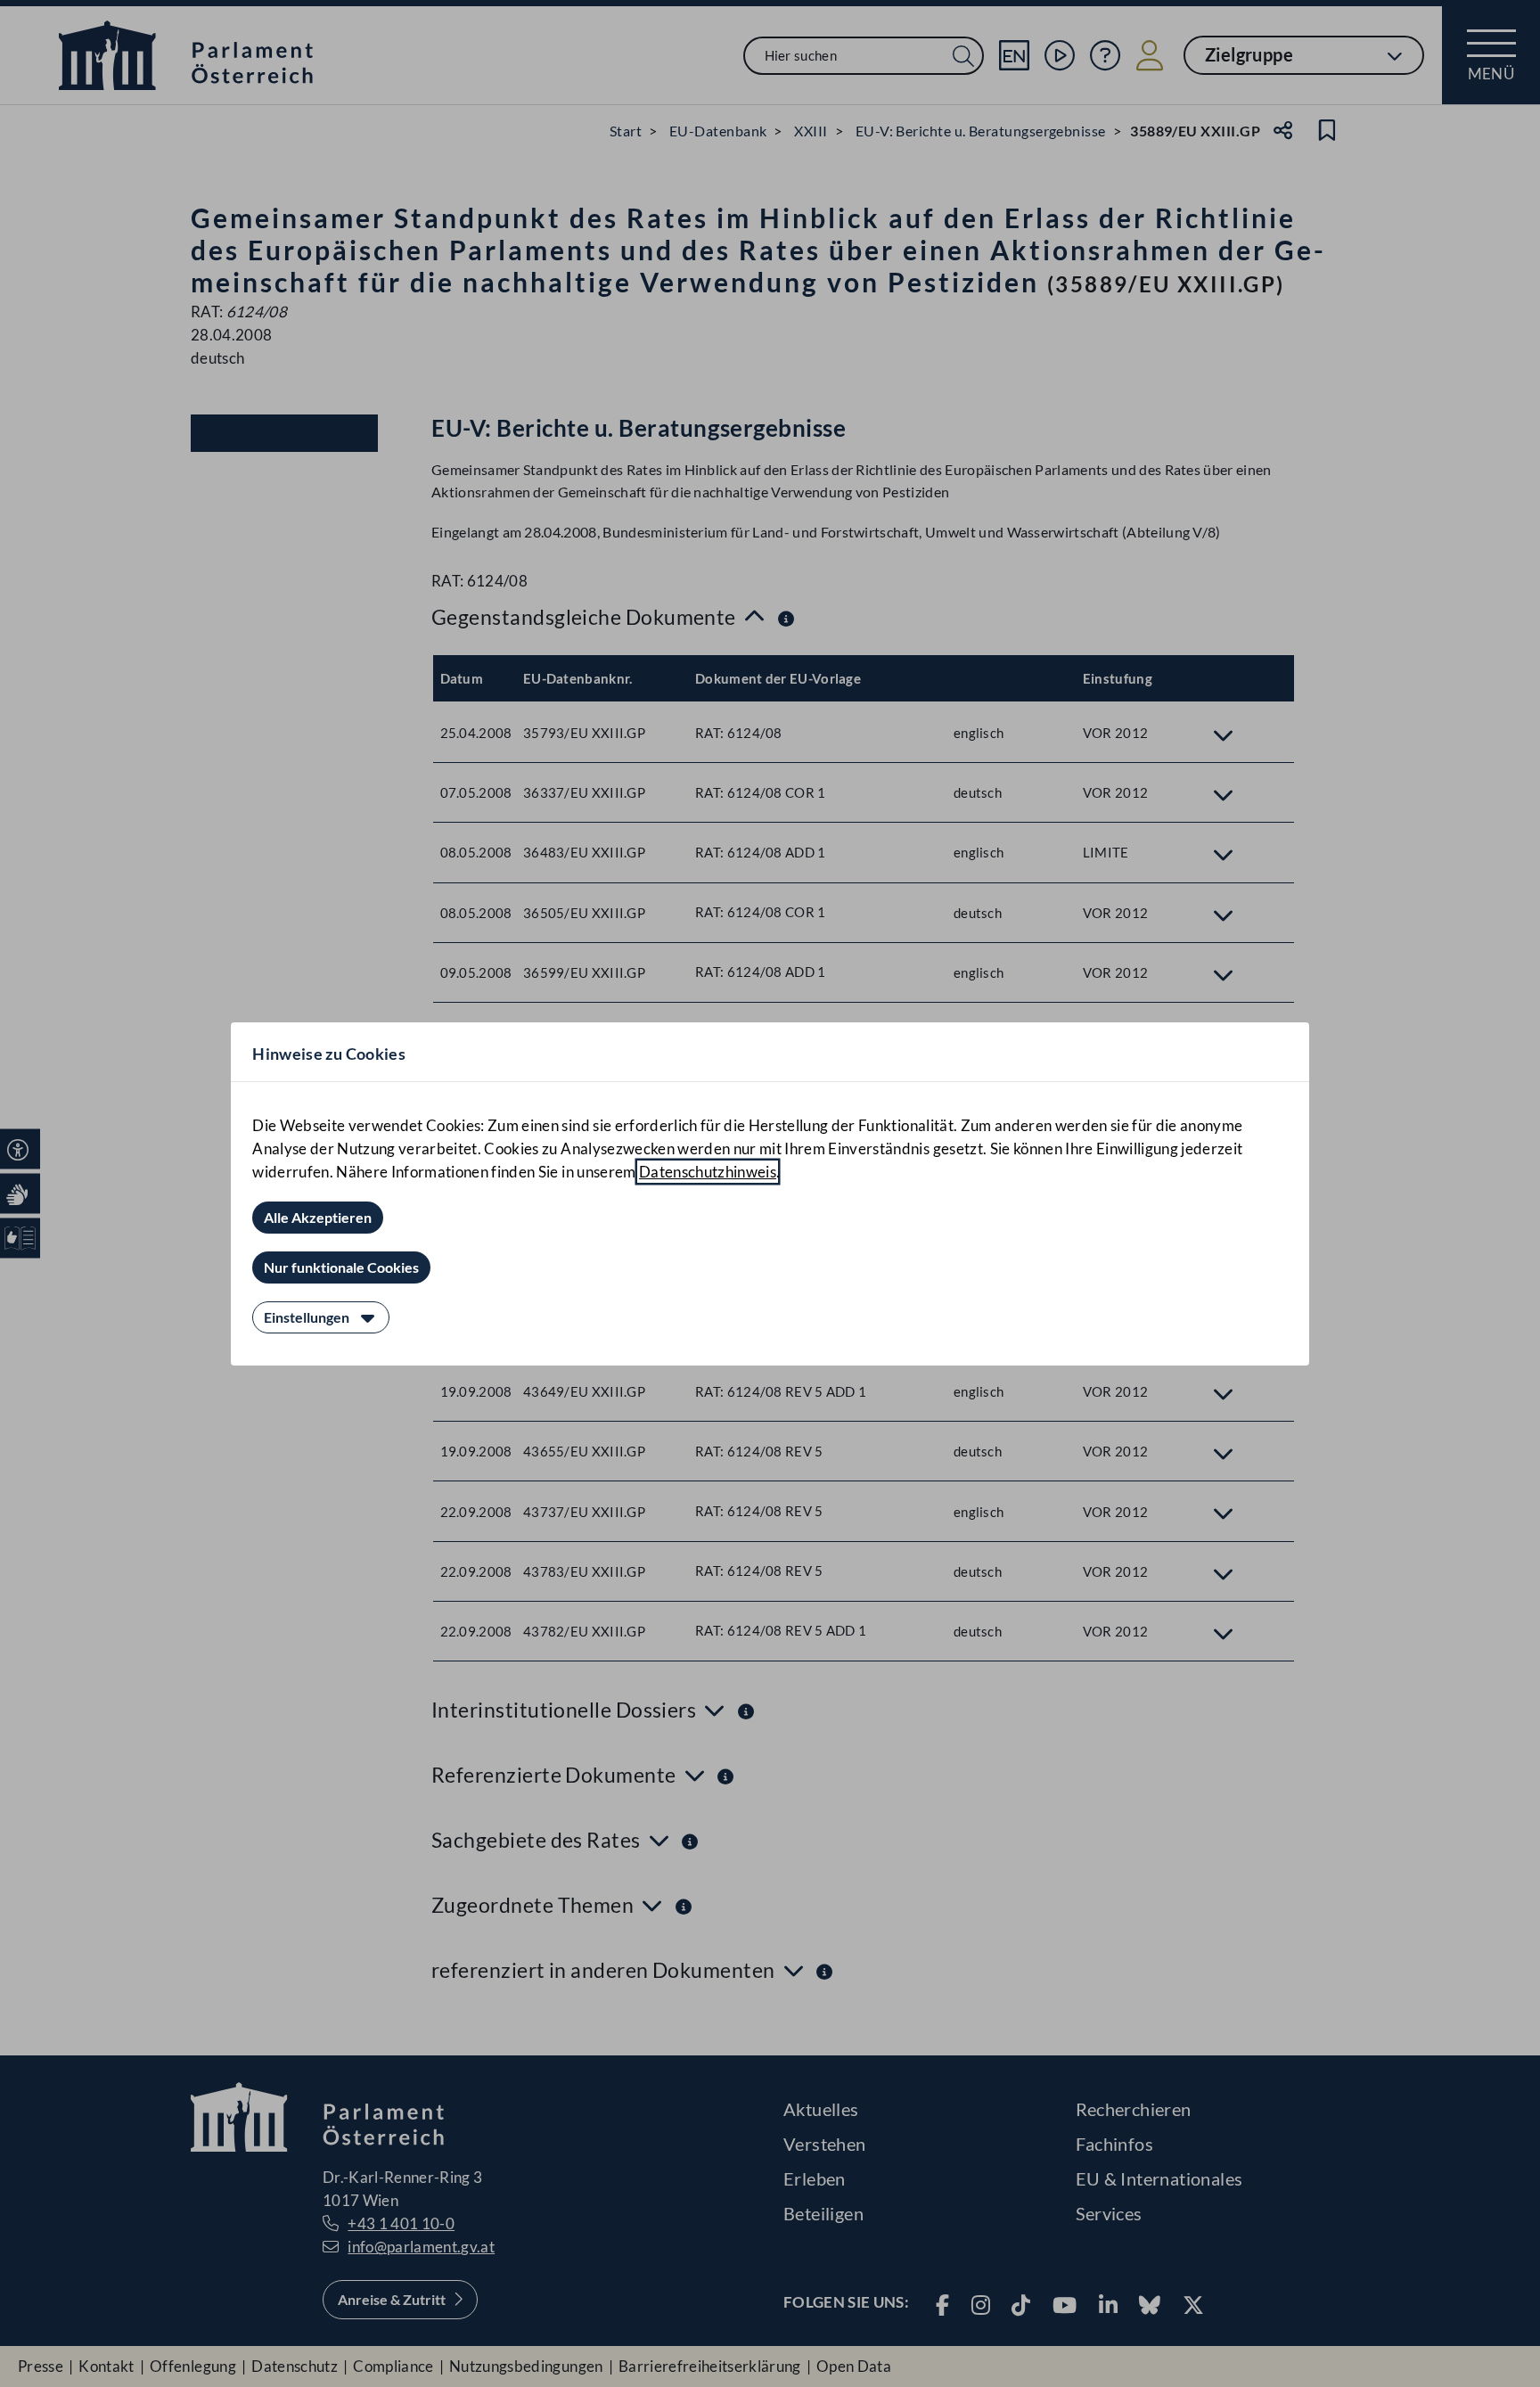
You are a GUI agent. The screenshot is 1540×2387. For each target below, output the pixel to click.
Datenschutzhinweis (708, 1172)
